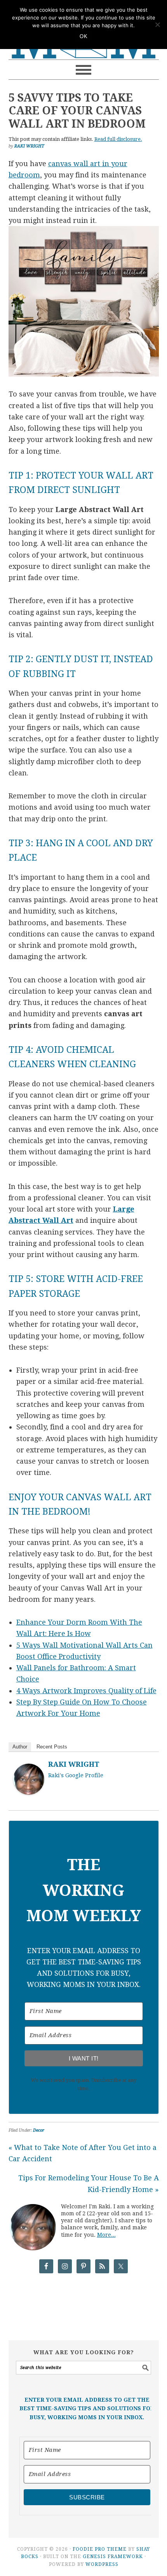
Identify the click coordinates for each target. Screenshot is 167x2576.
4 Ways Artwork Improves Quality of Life (86, 1691)
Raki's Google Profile (76, 1775)
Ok (83, 36)
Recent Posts (52, 1747)
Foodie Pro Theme (100, 2549)
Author (20, 1747)
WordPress (102, 2564)
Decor (39, 2130)
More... (106, 2235)
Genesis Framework (113, 2557)
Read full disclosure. (118, 139)
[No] (157, 25)
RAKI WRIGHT (74, 1764)
